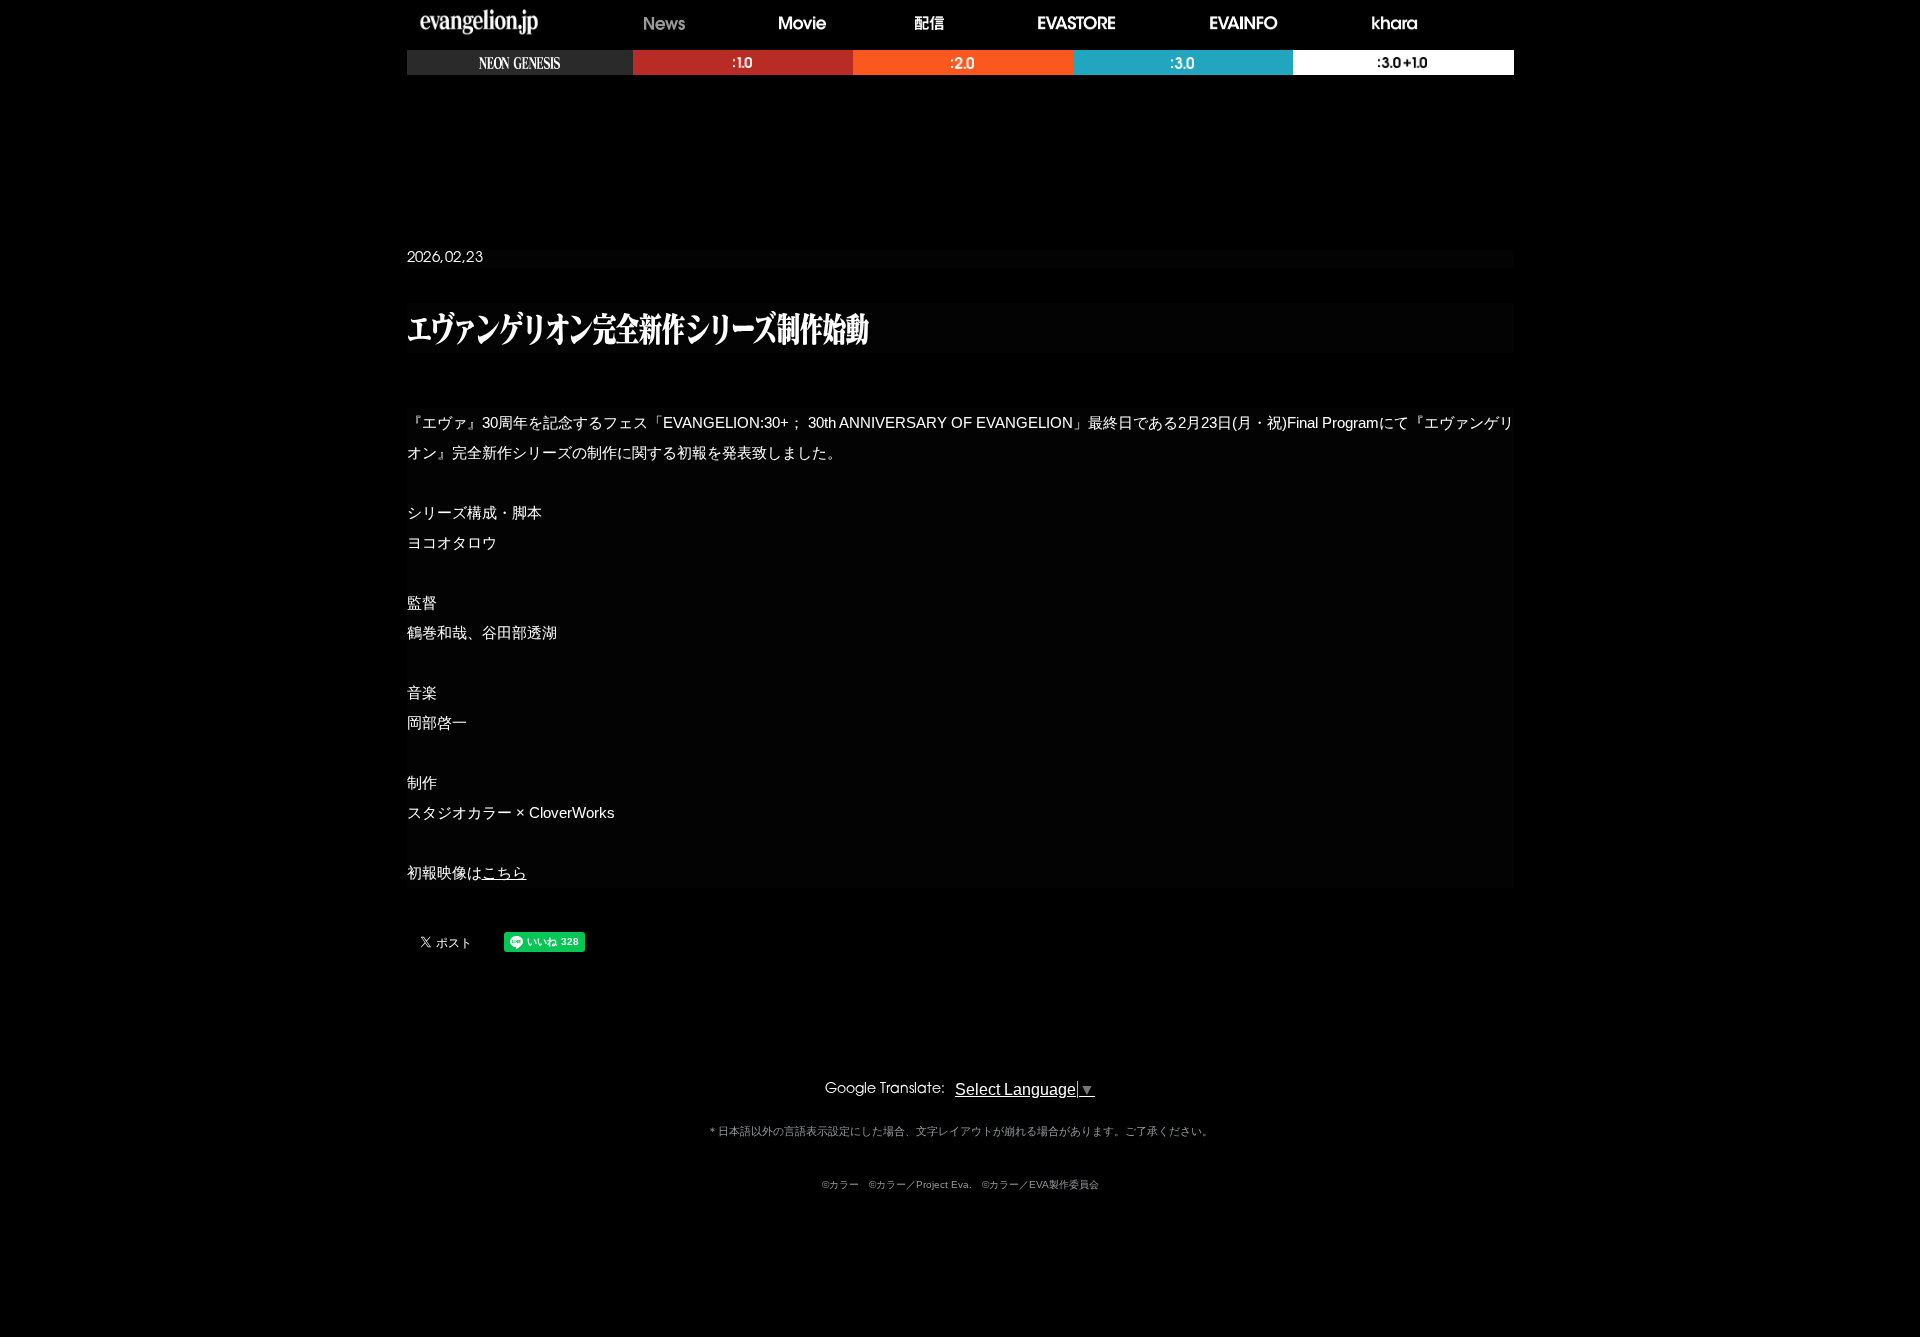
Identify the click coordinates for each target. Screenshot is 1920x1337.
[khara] (1401, 23)
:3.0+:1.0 (1403, 62)
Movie (802, 23)
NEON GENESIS (520, 62)
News (664, 23)
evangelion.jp (479, 24)
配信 (934, 23)
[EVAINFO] (1249, 23)
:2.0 (963, 62)
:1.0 (743, 62)
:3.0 (1183, 62)
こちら (504, 872)
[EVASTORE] (1082, 23)
